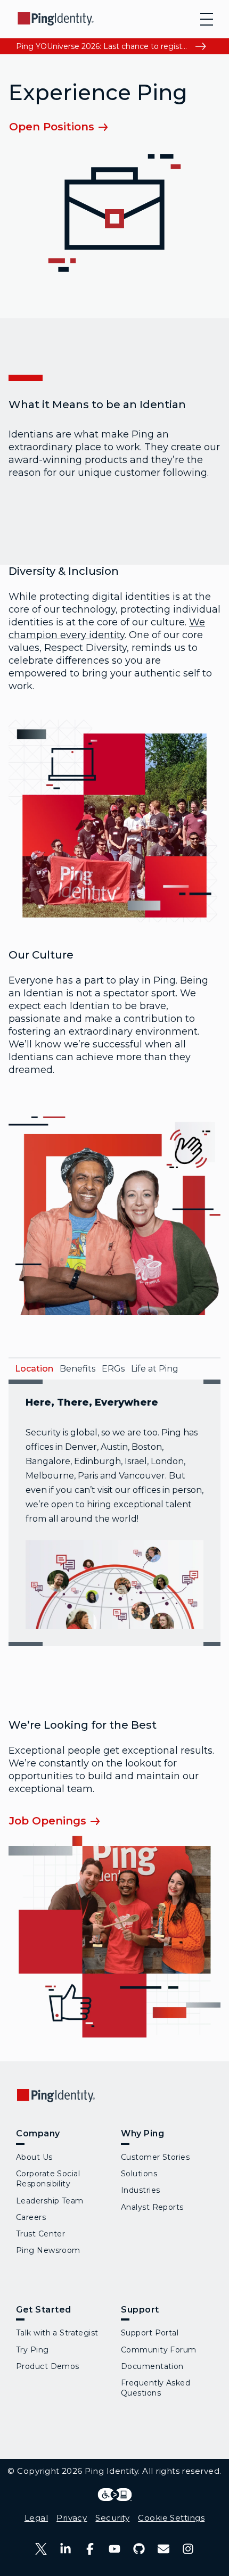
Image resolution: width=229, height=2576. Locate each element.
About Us (34, 2157)
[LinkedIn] (66, 2549)
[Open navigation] (207, 19)
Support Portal (150, 2333)
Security (112, 2518)
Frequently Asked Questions (156, 2388)
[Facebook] (90, 2549)
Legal (36, 2518)
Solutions (139, 2174)
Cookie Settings (171, 2518)
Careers (31, 2217)
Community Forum (159, 2350)
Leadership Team (50, 2201)
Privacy (72, 2518)
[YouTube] (114, 2549)
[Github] (139, 2549)
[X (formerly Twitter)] (41, 2549)
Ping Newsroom (48, 2250)
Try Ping (32, 2350)
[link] (66, 126)
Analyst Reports (152, 2207)
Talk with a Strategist (57, 2333)
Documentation (152, 2366)
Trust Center (40, 2234)
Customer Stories (155, 2157)
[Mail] (163, 2549)
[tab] (31, 1369)
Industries (140, 2190)
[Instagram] (188, 2549)
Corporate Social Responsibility (48, 2179)
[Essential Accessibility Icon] (115, 2495)
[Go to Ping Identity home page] (56, 19)
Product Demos (48, 2366)
